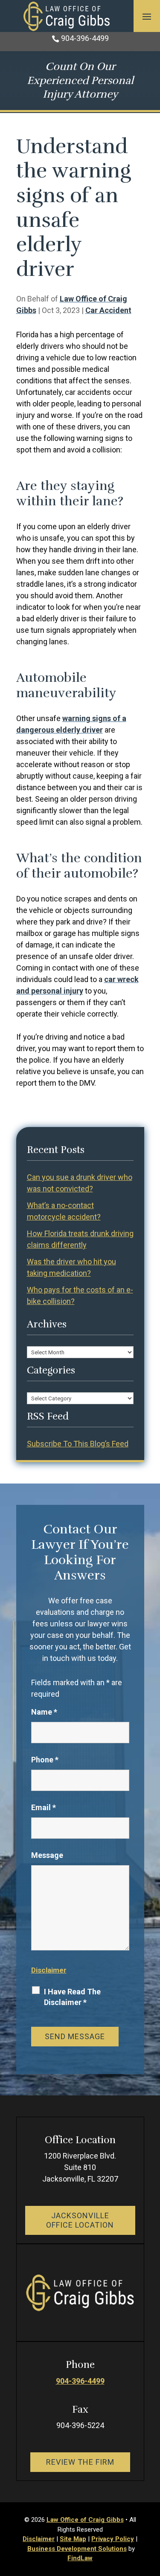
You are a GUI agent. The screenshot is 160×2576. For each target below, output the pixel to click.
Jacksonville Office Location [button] (80, 2220)
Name (44, 1712)
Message (47, 1855)
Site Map (73, 2539)
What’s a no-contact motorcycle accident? (64, 1211)
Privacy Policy (113, 2539)
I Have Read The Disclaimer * (72, 1997)
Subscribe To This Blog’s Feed (78, 1444)
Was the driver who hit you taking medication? (71, 1267)
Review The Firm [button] (80, 2462)
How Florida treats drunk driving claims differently (80, 1239)
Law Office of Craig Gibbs (85, 2520)
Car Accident (108, 310)
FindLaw (80, 2558)
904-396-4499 (85, 38)
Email (44, 1807)
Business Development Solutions (77, 2549)
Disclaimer (49, 1970)
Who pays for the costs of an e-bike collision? (80, 1295)
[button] (147, 16)
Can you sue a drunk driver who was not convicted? (80, 1183)
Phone (45, 1760)
